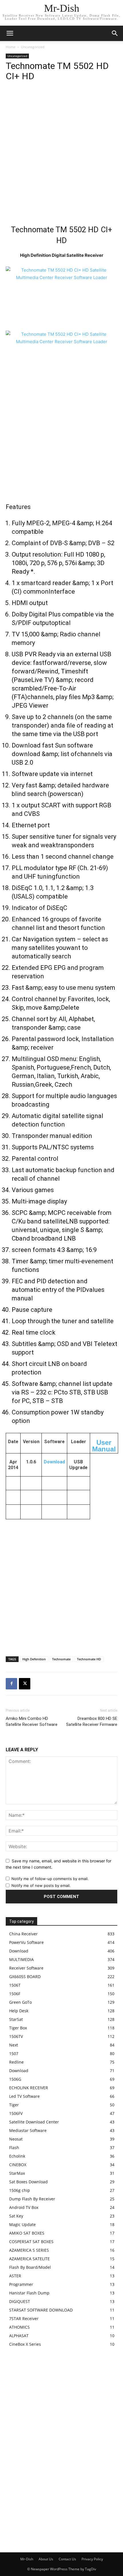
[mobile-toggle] (10, 33)
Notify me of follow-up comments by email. (50, 1879)
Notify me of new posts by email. (41, 1885)
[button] (115, 33)
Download (54, 1462)
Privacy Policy (92, 2559)
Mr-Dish (27, 2559)
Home (11, 47)
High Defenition (34, 1659)
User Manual (104, 1446)
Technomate (61, 1659)
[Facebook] (11, 1684)
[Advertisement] (61, 154)
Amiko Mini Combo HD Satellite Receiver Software (32, 1721)
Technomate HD (89, 1659)
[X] (25, 1684)
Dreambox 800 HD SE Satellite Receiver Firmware (92, 1721)
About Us (46, 2559)
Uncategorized (33, 47)
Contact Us (67, 2559)
